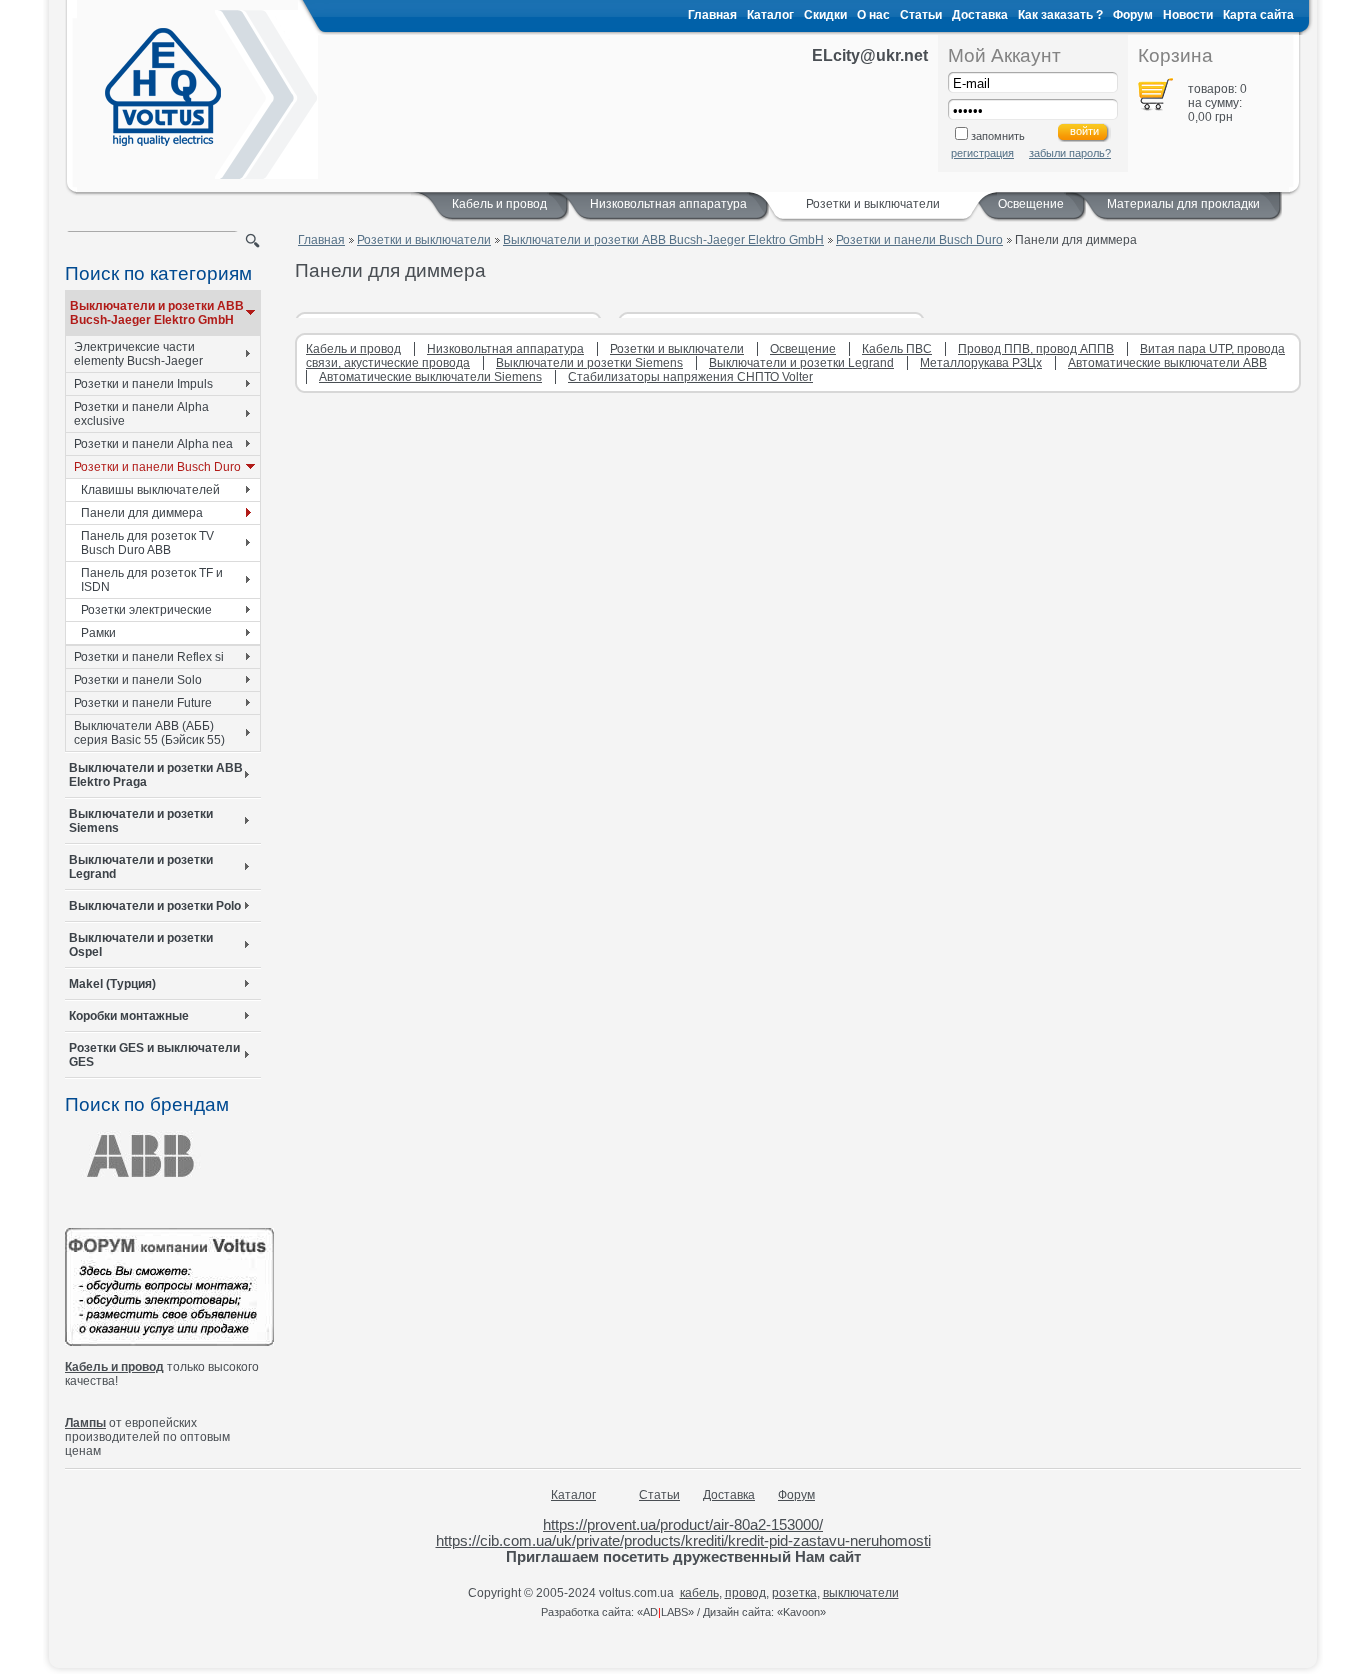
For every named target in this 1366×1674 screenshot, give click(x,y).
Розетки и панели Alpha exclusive (141, 414)
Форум (1133, 15)
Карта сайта (1258, 15)
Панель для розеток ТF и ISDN (152, 580)
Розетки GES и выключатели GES (154, 1055)
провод (745, 1593)
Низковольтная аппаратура (668, 204)
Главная (712, 15)
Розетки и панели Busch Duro (157, 467)
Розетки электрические (146, 610)
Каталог (770, 15)
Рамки (98, 633)
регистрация (982, 153)
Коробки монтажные (129, 1016)
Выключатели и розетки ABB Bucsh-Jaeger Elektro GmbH (157, 313)
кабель (699, 1593)
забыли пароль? (1070, 153)
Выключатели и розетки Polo (155, 906)
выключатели (861, 1593)
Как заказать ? (1060, 15)
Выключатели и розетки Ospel (141, 945)
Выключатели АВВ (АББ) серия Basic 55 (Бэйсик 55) (149, 733)
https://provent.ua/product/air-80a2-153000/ (683, 1525)
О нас (873, 15)
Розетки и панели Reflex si (149, 657)
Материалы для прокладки (1183, 204)
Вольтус (163, 87)
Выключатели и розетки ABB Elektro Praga (156, 775)
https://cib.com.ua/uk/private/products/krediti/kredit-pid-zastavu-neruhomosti (683, 1541)
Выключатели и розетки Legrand (141, 867)
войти (1084, 131)
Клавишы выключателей (150, 490)
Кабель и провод (499, 204)
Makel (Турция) (112, 984)
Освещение (1031, 204)
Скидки (825, 15)
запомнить (998, 136)
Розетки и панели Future (143, 703)
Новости (1188, 15)
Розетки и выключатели (424, 240)
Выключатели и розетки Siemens (141, 821)
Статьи (921, 15)
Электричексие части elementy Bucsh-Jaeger (138, 354)
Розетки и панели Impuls (143, 384)
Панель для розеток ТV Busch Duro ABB (147, 543)
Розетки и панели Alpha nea (153, 444)
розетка (794, 1593)
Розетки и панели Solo (138, 680)
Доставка (980, 15)
